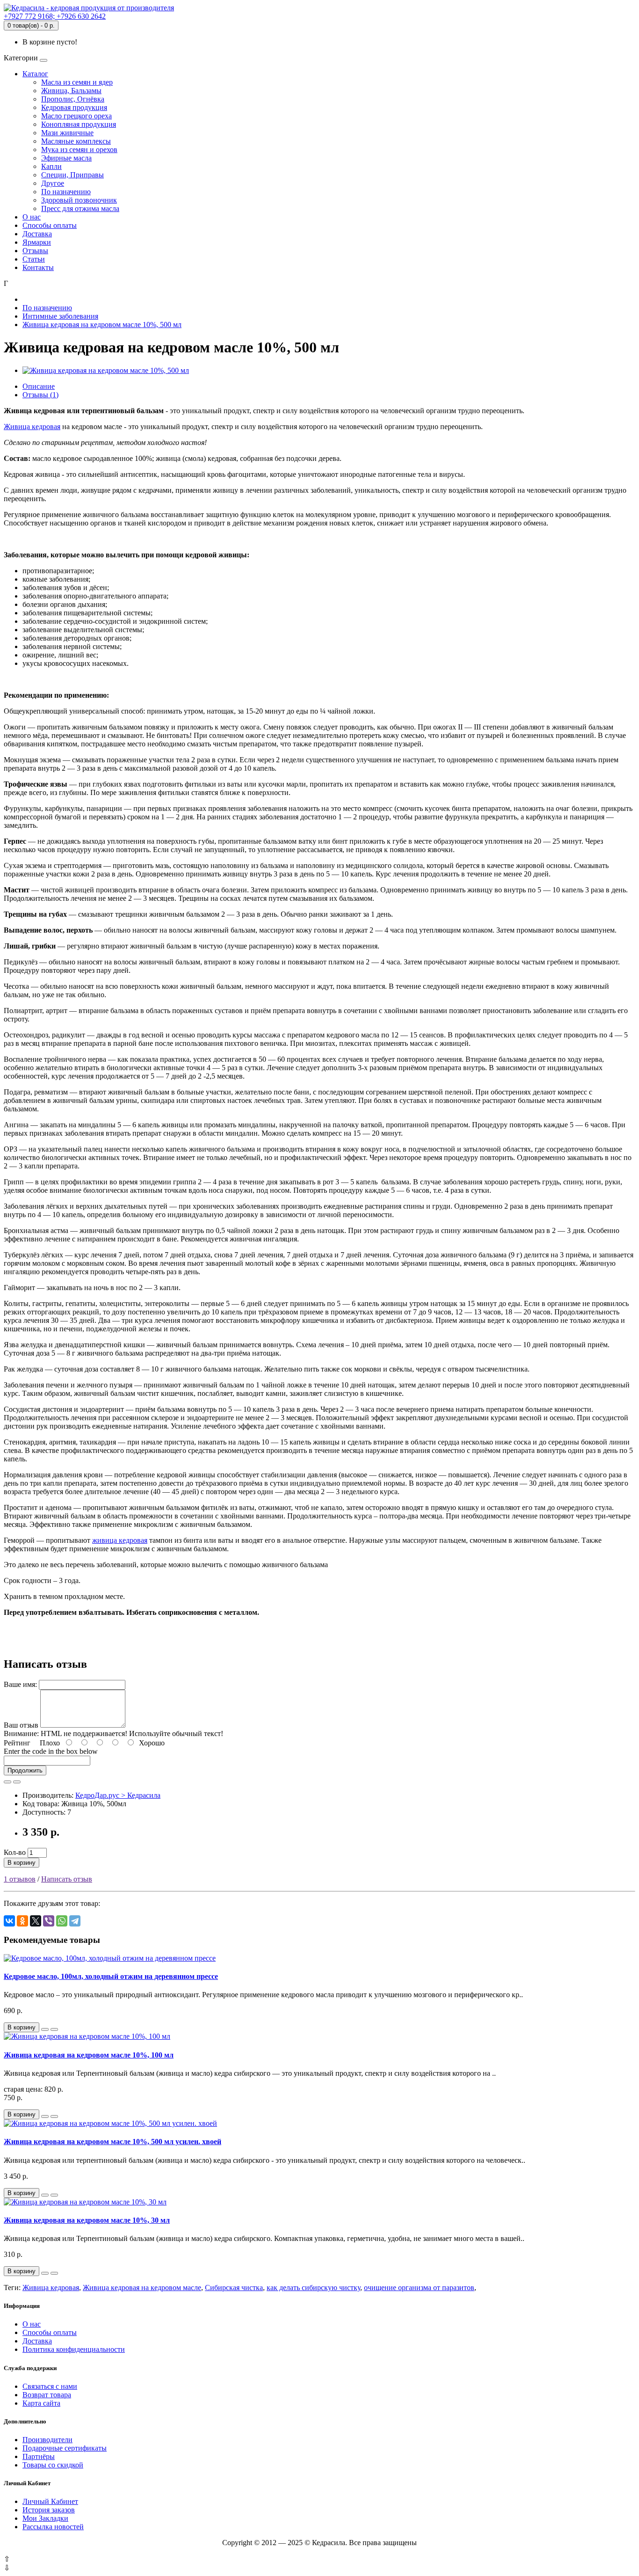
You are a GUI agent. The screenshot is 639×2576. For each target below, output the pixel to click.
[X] (36, 1921)
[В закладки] (7, 1782)
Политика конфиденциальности (74, 2349)
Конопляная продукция (79, 124)
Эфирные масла (66, 158)
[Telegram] (75, 1921)
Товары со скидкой (53, 2465)
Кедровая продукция (74, 107)
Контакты (38, 267)
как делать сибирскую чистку (313, 2288)
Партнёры (39, 2456)
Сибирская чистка (234, 2288)
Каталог (35, 74)
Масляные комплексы (76, 141)
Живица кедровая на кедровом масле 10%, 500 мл (102, 325)
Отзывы (35, 251)
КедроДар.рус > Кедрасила (118, 1795)
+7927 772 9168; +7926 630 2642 (55, 16)
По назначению (66, 192)
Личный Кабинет (50, 2501)
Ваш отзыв (21, 1725)
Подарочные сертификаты (65, 2448)
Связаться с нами (50, 2386)
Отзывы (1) (40, 395)
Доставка (37, 234)
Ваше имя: (20, 1684)
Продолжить (25, 1770)
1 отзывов (20, 1879)
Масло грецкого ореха (76, 116)
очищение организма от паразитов (419, 2288)
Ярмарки (37, 242)
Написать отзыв (67, 1879)
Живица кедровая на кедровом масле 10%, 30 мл (87, 2220)
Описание (39, 386)
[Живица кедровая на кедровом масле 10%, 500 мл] (106, 370)
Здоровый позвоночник (79, 200)
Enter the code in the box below (51, 1751)
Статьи (34, 259)
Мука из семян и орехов (79, 150)
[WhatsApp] (62, 1921)
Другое (53, 183)
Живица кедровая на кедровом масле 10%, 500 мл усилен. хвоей (113, 2142)
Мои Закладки (45, 2518)
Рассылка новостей (53, 2527)
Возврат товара (47, 2395)
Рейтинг (17, 1743)
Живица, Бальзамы (71, 91)
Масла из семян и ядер (77, 82)
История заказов (49, 2510)
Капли (51, 166)
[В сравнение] (17, 1782)
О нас (32, 217)
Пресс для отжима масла (80, 208)
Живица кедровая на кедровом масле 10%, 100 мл (89, 2055)
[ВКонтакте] (9, 1921)
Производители (47, 2440)
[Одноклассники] (22, 1921)
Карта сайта (41, 2403)
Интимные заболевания (60, 316)
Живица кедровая (32, 427)
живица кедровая (120, 1540)
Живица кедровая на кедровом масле (142, 2288)
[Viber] (49, 1921)
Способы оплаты (50, 225)
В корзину (22, 1863)
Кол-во (15, 1852)
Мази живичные (67, 133)
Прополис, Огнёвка (73, 99)
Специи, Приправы (73, 175)
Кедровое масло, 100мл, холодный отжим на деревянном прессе (111, 1976)
